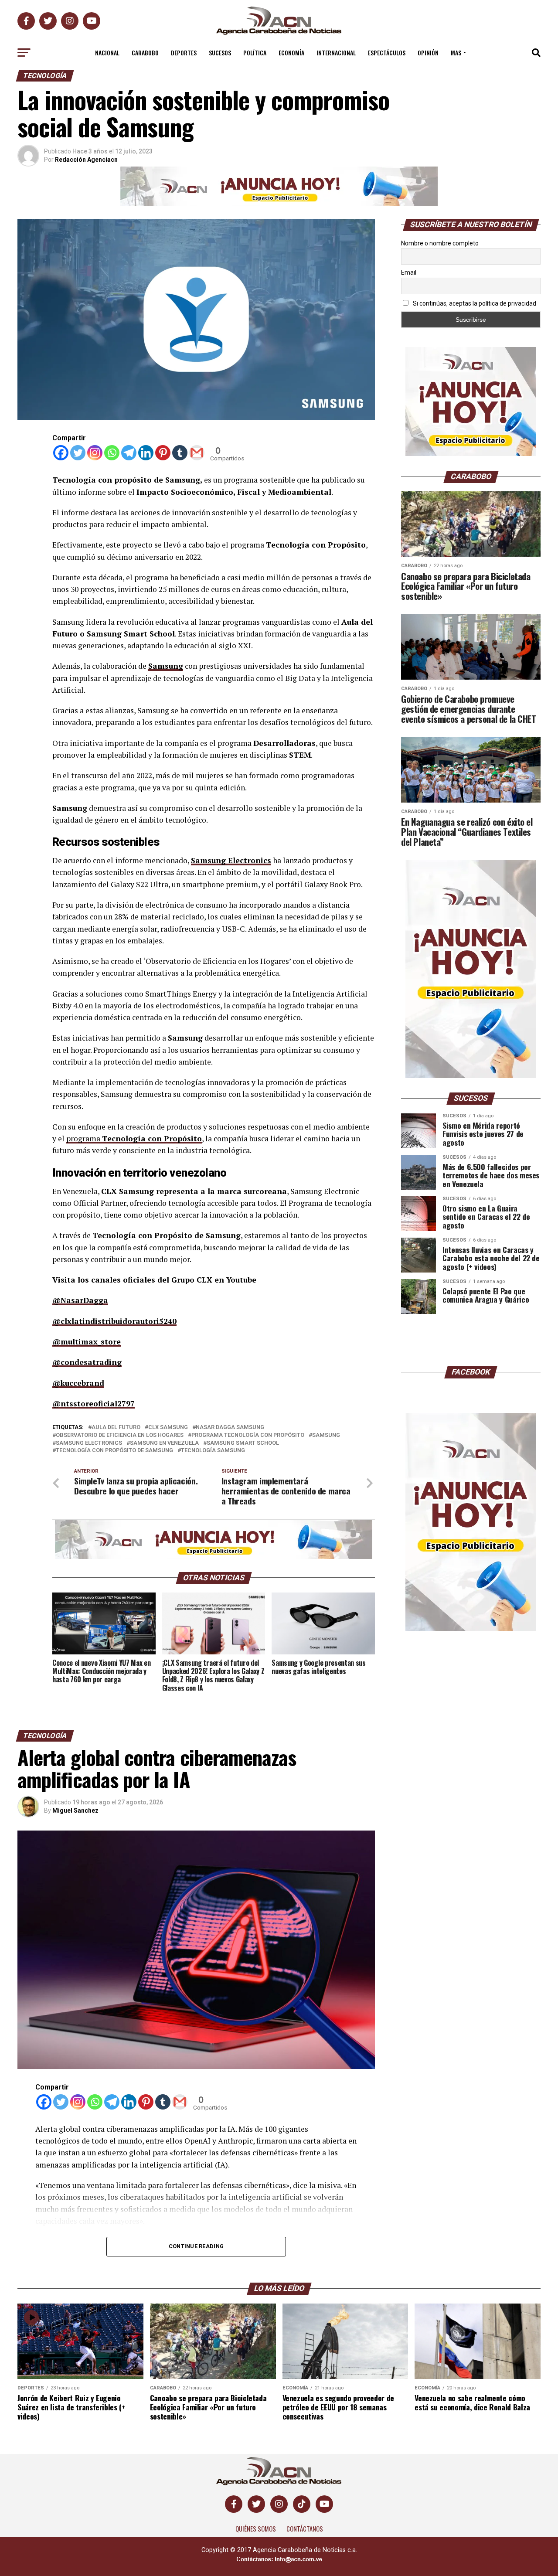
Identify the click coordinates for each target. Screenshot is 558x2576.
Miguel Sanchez (75, 1810)
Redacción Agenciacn (86, 160)
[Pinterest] (163, 453)
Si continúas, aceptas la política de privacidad (474, 303)
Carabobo (145, 53)
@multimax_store (87, 1342)
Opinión (428, 53)
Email (409, 272)
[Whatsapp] (112, 453)
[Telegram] (129, 453)
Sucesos (220, 53)
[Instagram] (95, 453)
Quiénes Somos (256, 2529)
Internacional (336, 53)
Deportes (184, 53)
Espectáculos (387, 53)
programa (84, 1138)
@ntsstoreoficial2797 (94, 1404)
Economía (291, 53)
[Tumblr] (180, 453)
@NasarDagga (80, 1300)
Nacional (107, 53)
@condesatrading (87, 1362)
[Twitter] (78, 453)
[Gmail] (197, 453)
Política (255, 53)
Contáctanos (305, 2529)
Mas (456, 53)
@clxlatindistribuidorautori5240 (114, 1321)
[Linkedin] (146, 453)
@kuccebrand (78, 1383)
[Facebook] (61, 453)
